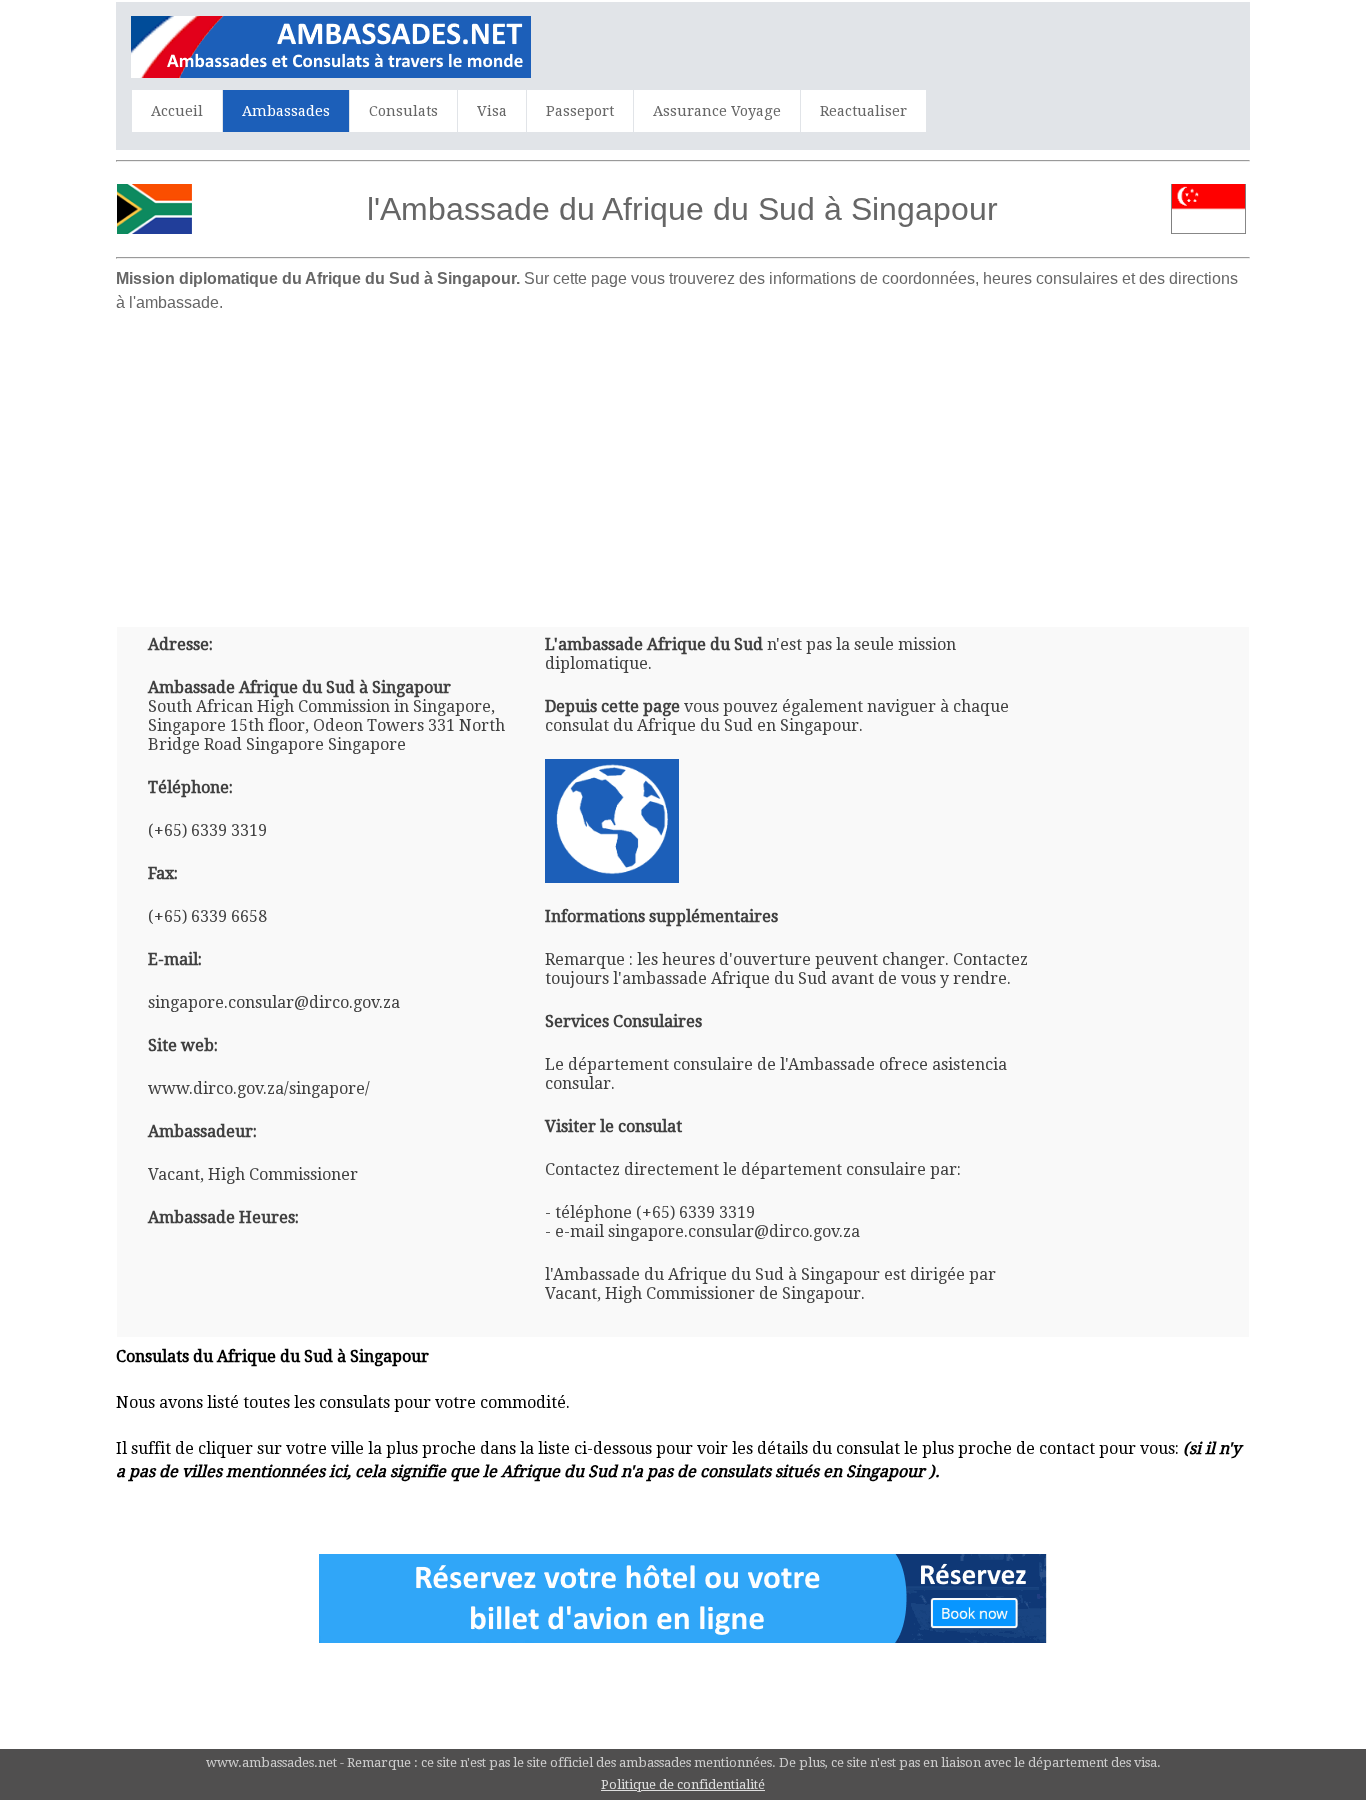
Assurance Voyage (717, 111)
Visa (492, 111)
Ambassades (286, 111)
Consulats (403, 111)
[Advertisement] (683, 462)
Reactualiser (863, 111)
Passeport (580, 111)
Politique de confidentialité (683, 1784)
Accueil (177, 111)
